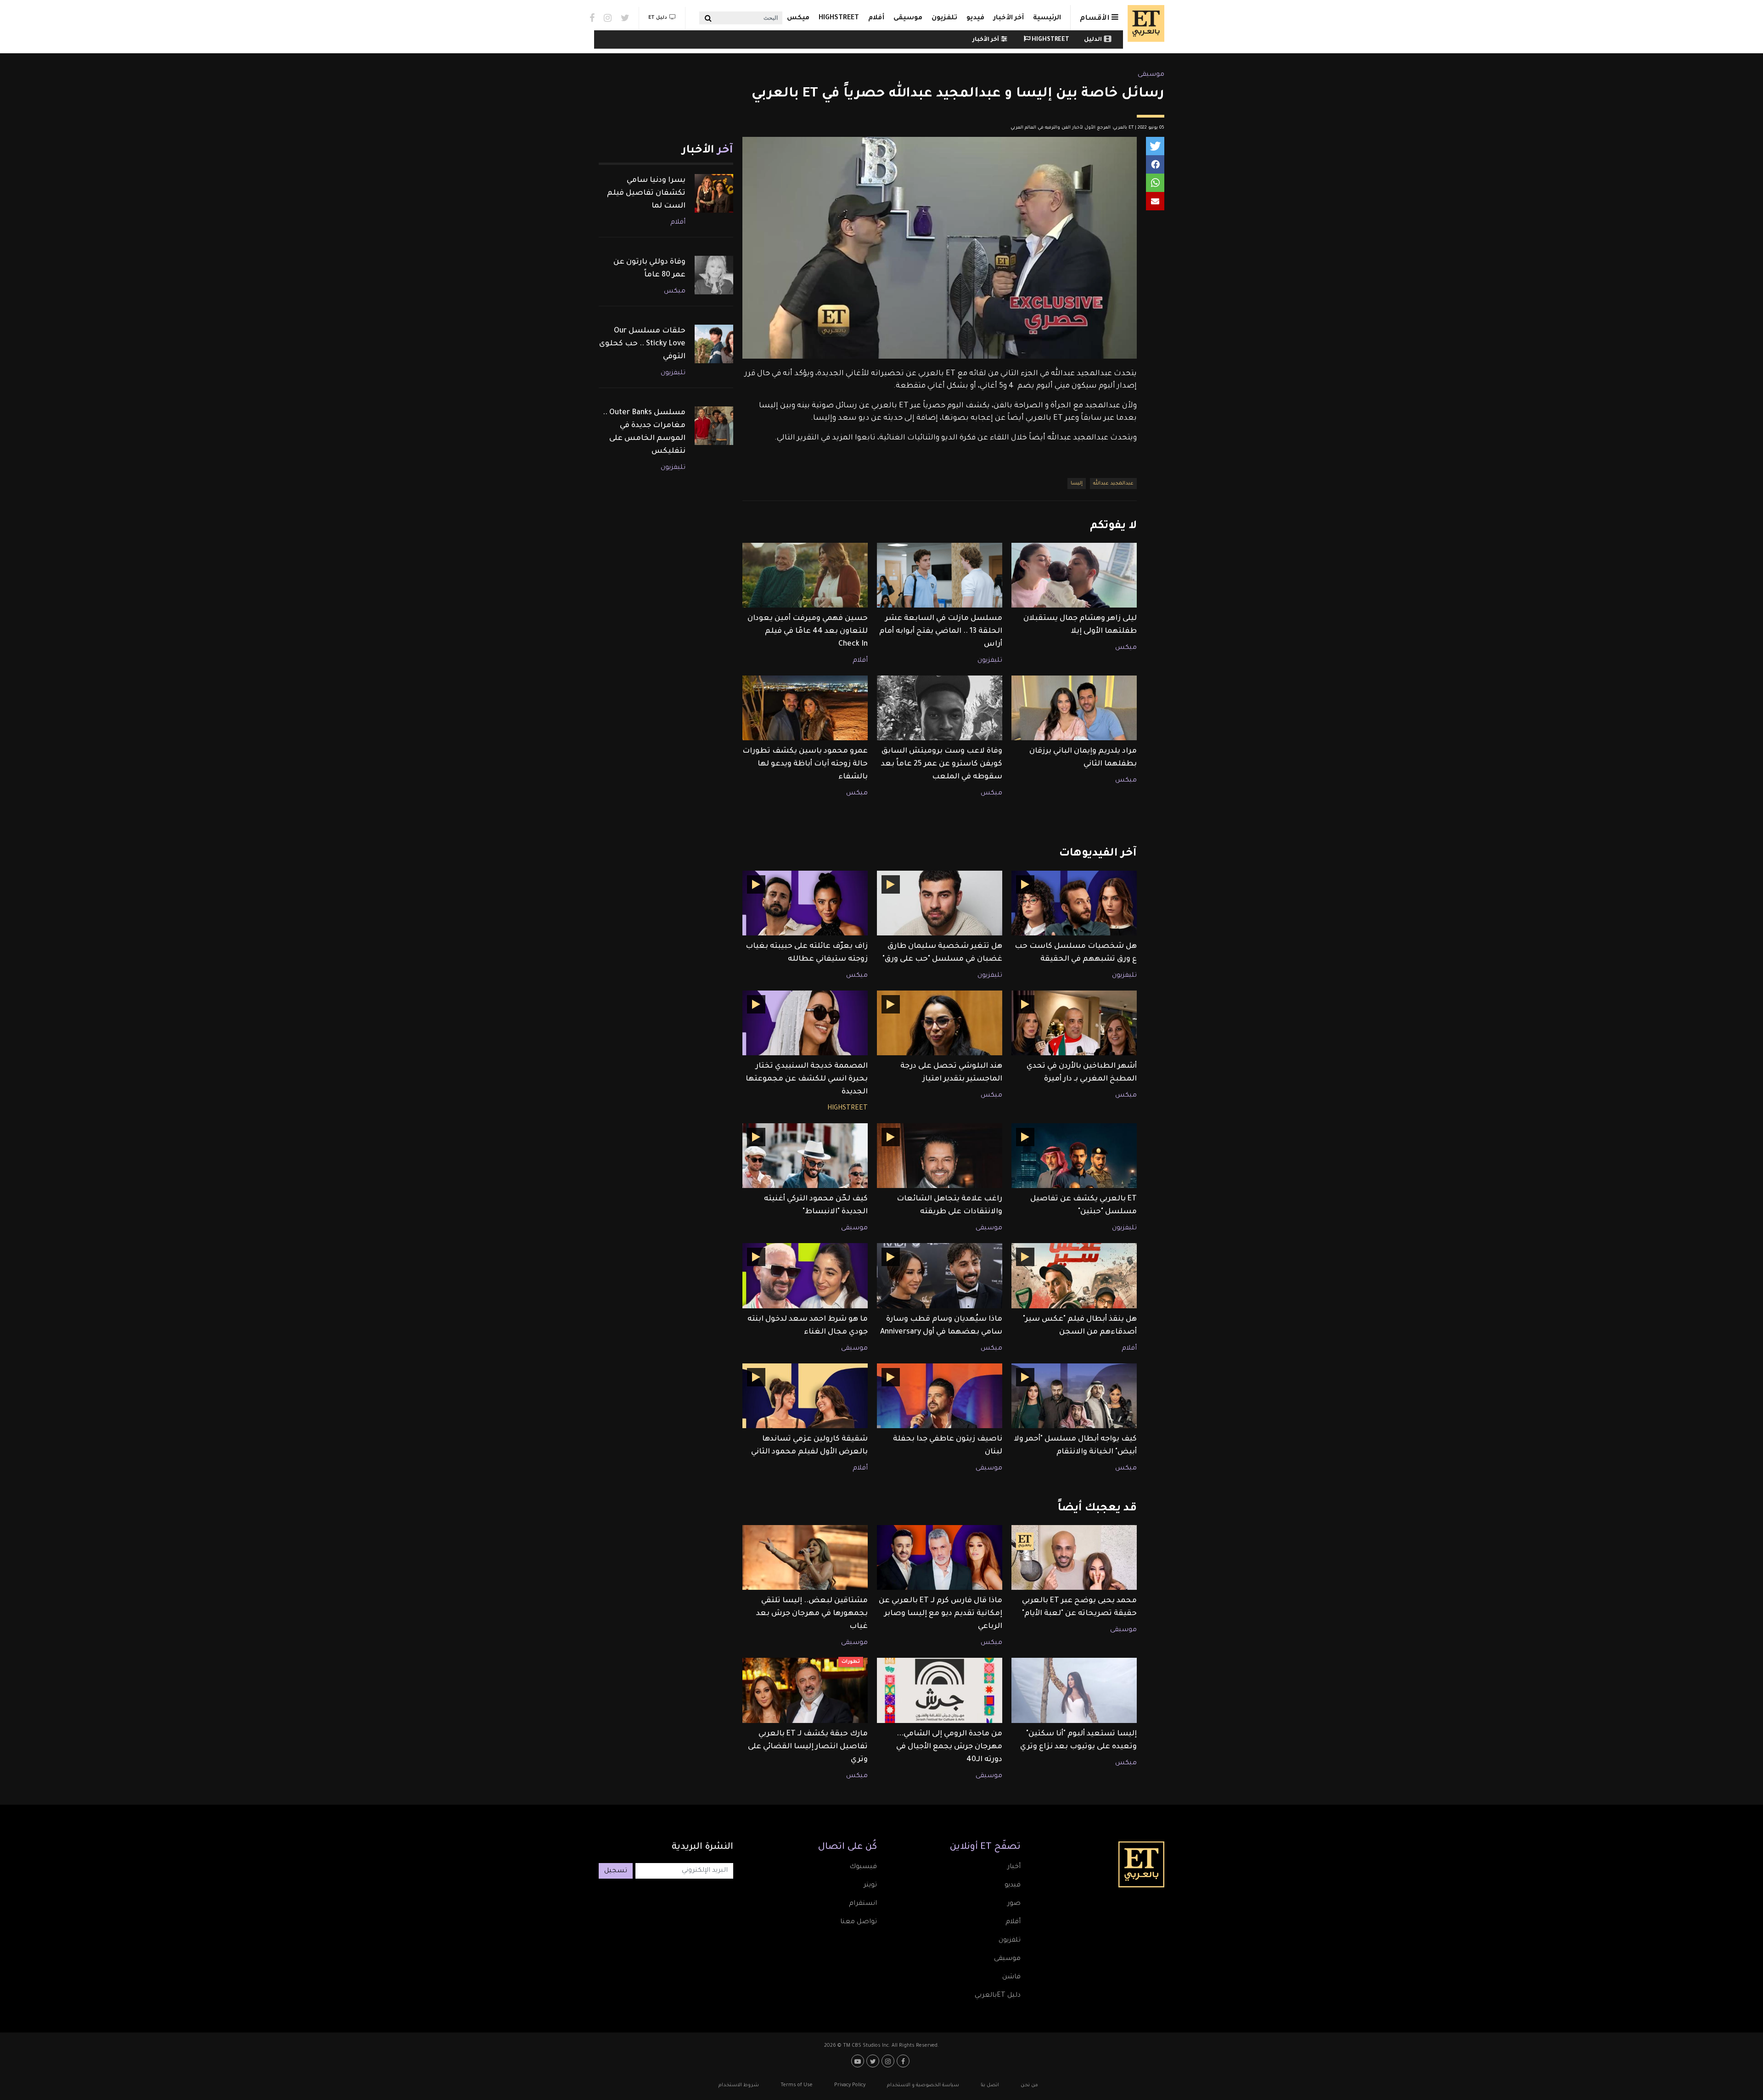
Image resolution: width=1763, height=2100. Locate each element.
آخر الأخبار (1009, 18)
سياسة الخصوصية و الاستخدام (923, 2085)
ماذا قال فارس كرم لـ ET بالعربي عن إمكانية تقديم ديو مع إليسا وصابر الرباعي (940, 1614)
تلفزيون (944, 18)
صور (1014, 1904)
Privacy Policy (850, 2085)
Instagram (608, 18)
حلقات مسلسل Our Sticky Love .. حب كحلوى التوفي (642, 344)
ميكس (798, 18)
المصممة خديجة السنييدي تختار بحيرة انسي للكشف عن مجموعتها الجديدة (807, 1079)
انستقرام (863, 1904)
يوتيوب (859, 2061)
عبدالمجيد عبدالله (1113, 484)
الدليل (1093, 40)
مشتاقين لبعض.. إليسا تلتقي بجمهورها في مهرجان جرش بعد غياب (812, 1614)
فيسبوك (863, 1867)
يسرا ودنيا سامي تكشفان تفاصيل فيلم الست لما (646, 193)
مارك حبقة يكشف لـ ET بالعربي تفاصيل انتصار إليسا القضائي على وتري (808, 1747)
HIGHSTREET (839, 18)
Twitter (625, 18)
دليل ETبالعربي (998, 1996)
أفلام (876, 18)
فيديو (975, 18)
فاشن (1011, 1977)
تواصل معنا (859, 1922)
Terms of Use (797, 2085)
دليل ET (658, 18)
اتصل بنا (990, 2085)
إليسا (1077, 484)
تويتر (870, 1886)
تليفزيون (990, 661)
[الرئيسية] (1144, 23)
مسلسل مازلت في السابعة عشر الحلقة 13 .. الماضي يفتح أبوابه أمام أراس (941, 631)
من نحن (1029, 2085)
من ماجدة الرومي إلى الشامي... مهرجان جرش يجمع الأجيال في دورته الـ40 (949, 1747)
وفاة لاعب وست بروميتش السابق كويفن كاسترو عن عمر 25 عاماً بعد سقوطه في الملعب (942, 764)
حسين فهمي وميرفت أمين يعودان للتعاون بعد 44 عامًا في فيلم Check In (808, 631)
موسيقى (908, 18)
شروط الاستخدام (739, 2085)
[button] (1155, 146)
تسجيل (616, 1871)
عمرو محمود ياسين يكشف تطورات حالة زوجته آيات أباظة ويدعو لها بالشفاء (805, 764)
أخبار (1014, 1867)
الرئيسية (1047, 18)
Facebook (592, 18)
